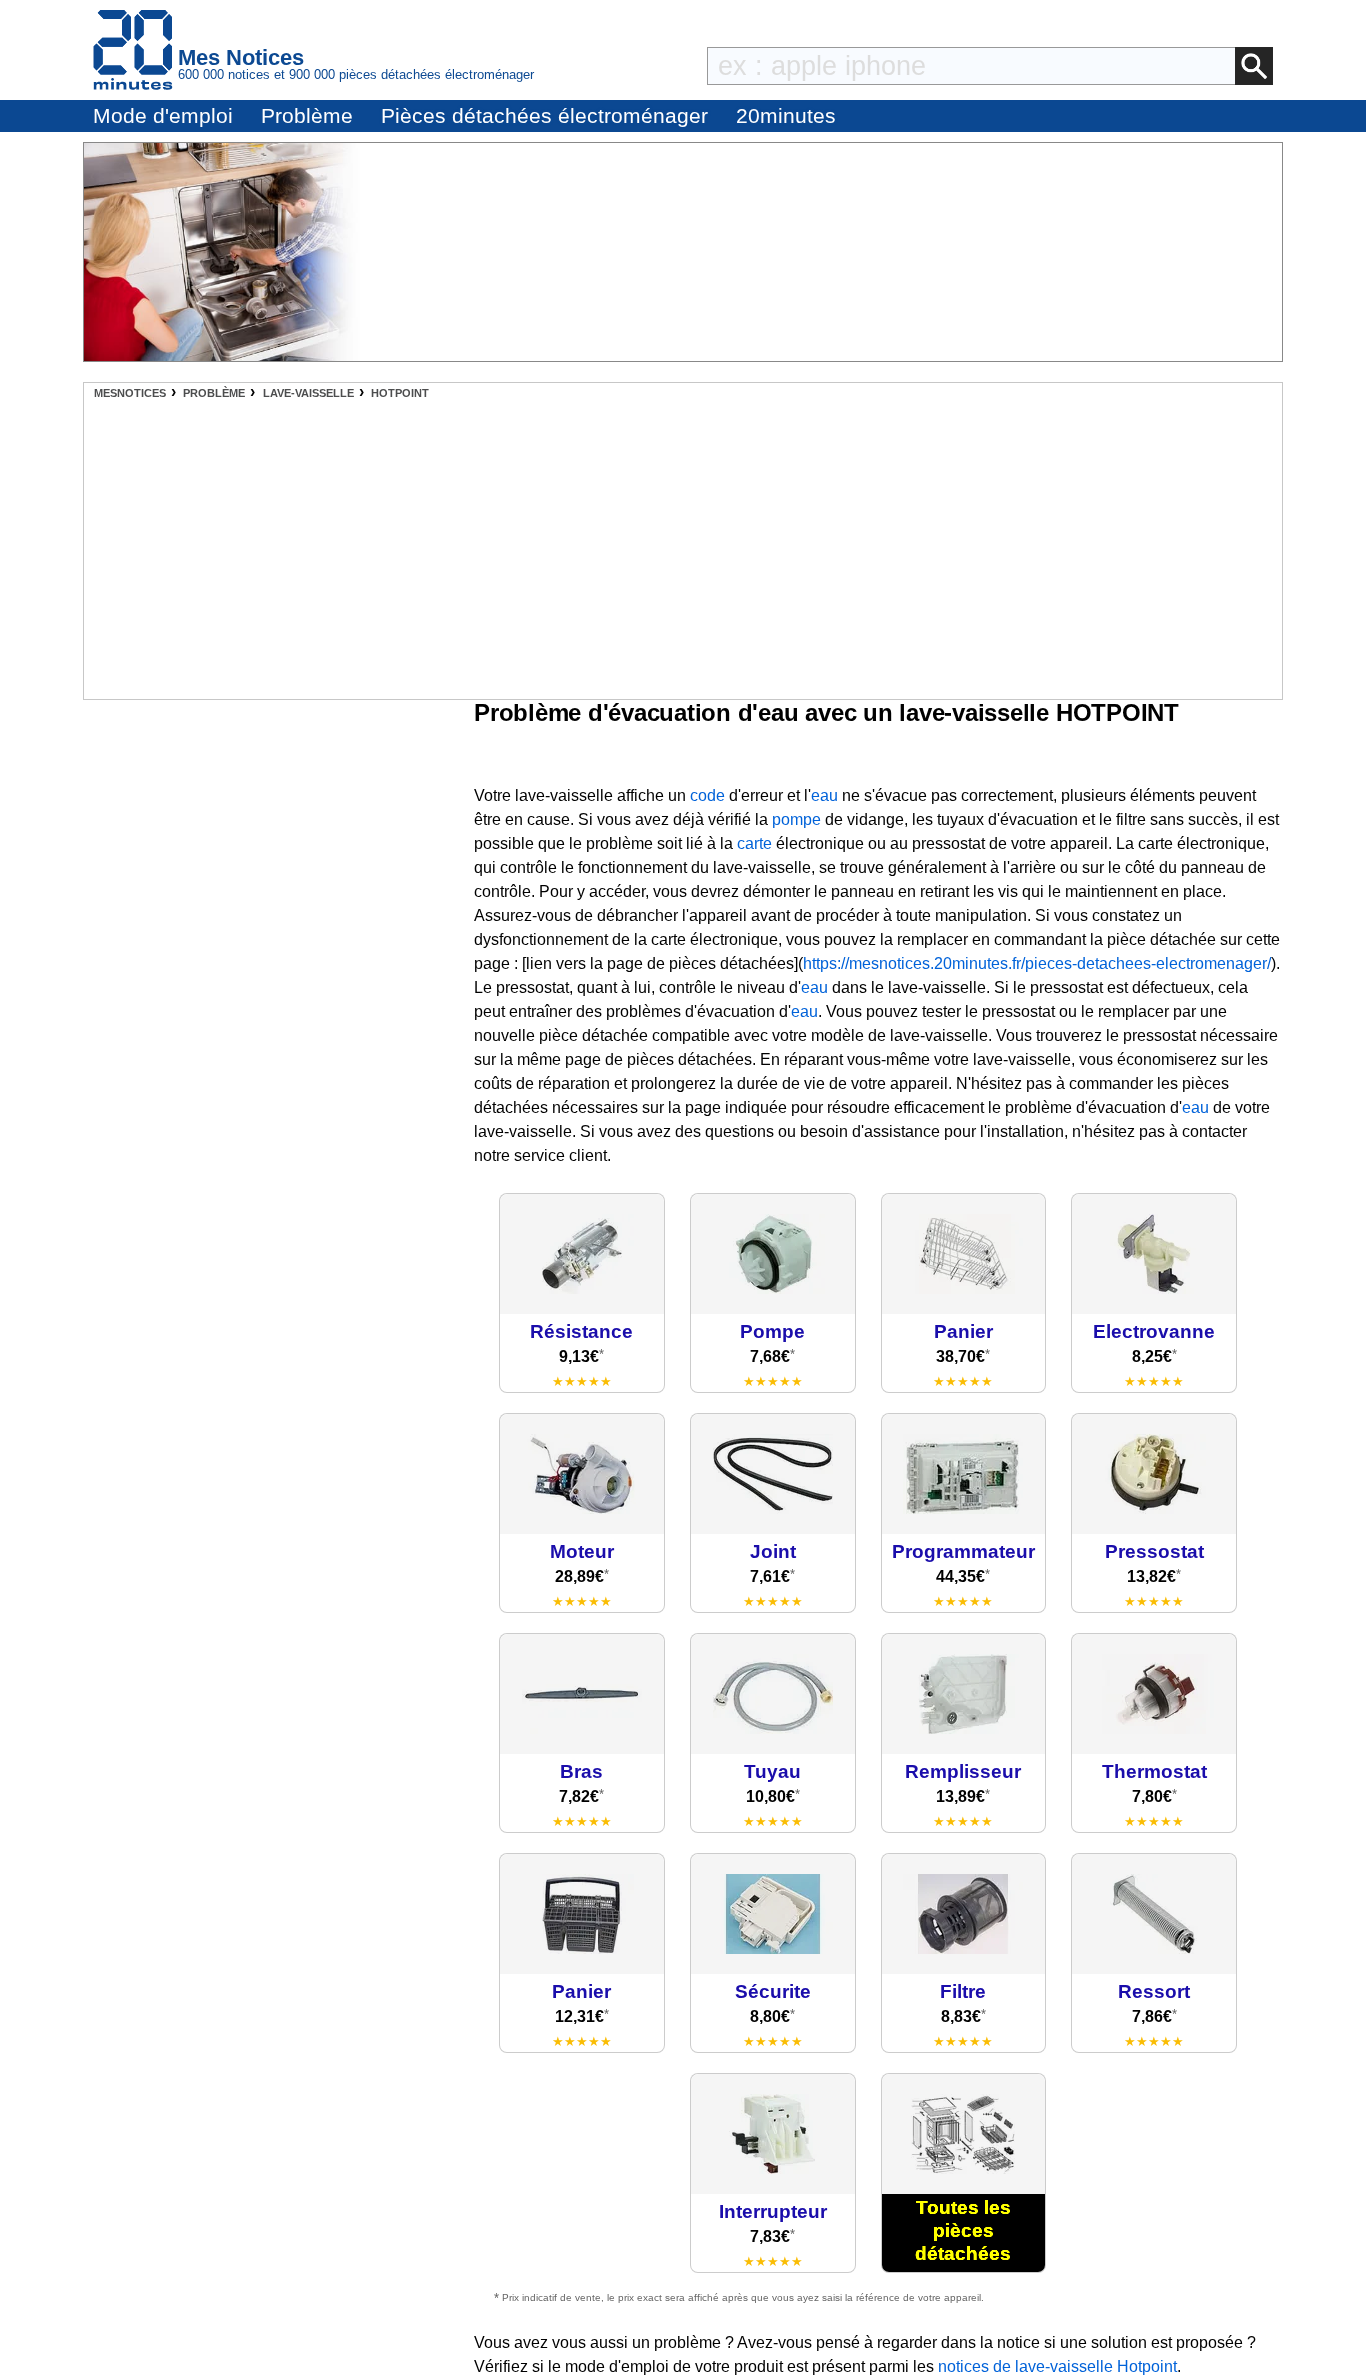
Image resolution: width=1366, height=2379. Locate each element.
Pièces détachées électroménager (544, 115)
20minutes (786, 115)
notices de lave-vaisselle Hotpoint (1057, 2366)
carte (754, 843)
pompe (796, 819)
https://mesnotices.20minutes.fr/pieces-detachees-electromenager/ (1037, 963)
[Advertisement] (683, 549)
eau (824, 795)
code (707, 795)
